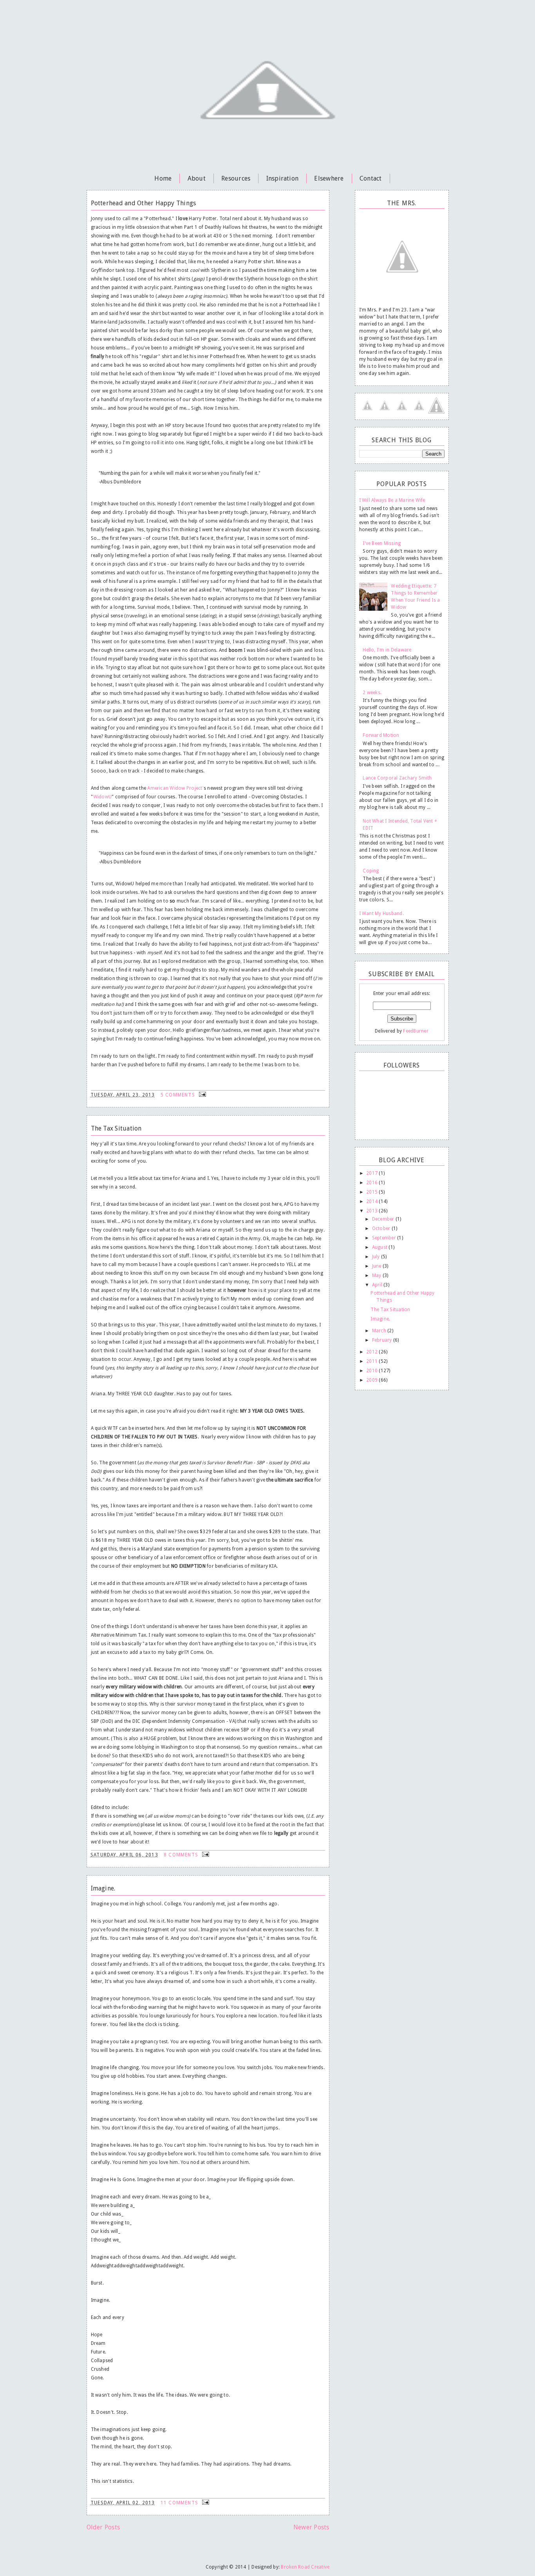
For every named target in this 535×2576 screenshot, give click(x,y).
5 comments (179, 1095)
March (380, 1331)
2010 (372, 1371)
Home (163, 178)
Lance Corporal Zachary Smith (397, 778)
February (383, 1340)
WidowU (102, 797)
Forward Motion (381, 735)
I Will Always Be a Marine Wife (392, 500)
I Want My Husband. (381, 914)
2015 (372, 1192)
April (378, 1285)
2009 (372, 1380)
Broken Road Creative (305, 2567)
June (377, 1266)
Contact (371, 178)
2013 (372, 1211)
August (380, 1247)
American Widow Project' (175, 788)
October (382, 1228)
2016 (372, 1183)
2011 (372, 1361)
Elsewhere (329, 178)
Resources (236, 178)
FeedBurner (416, 1031)
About (197, 178)
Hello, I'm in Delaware (387, 650)
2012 (372, 1352)
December (384, 1219)
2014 (372, 1201)
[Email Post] (202, 1095)
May (377, 1275)
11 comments (180, 2503)
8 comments (182, 1855)
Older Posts (103, 2527)
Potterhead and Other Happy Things (144, 203)
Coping (371, 871)
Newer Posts (311, 2527)
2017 (372, 1173)
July (377, 1257)
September (385, 1238)
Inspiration (283, 178)
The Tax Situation (116, 1128)
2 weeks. (372, 693)
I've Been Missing (382, 543)
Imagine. (103, 1888)
